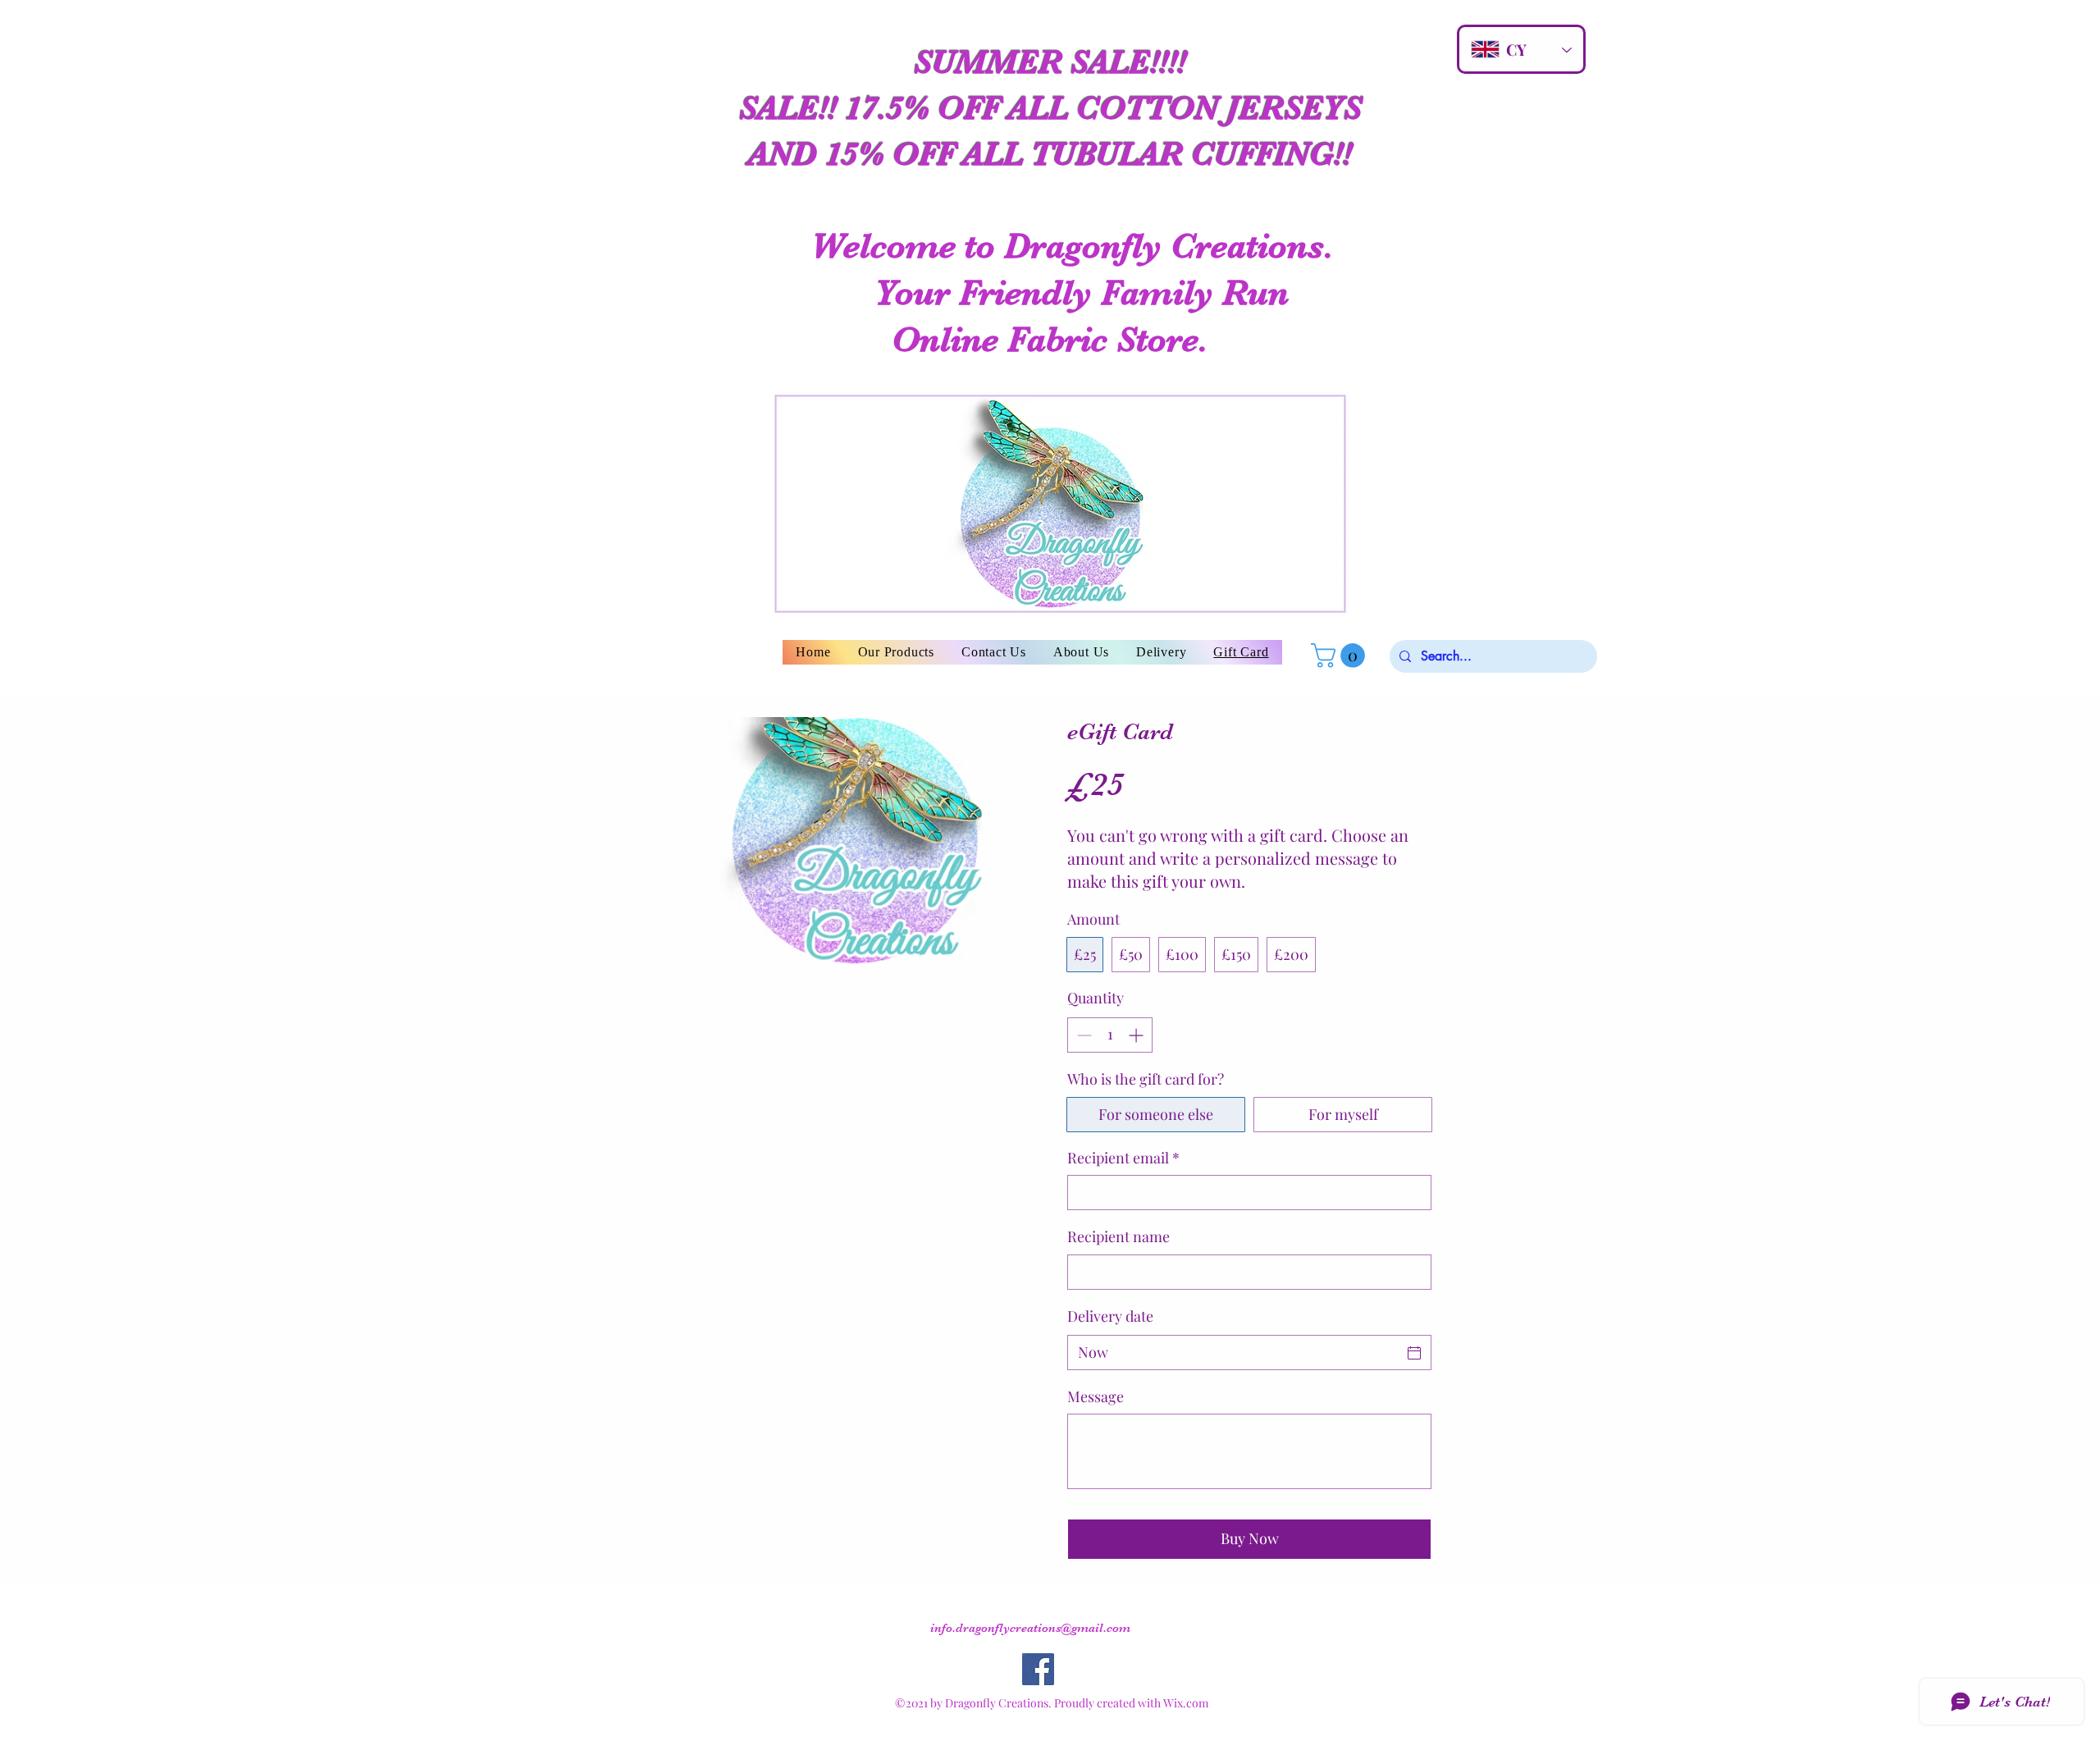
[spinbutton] (1110, 1035)
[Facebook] (1038, 1669)
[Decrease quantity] (1082, 1035)
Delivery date (1110, 1316)
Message (1096, 1396)
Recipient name (1118, 1236)
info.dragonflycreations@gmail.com (1030, 1628)
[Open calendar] (1414, 1353)
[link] (1341, 656)
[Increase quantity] (1137, 1035)
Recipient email (1123, 1158)
